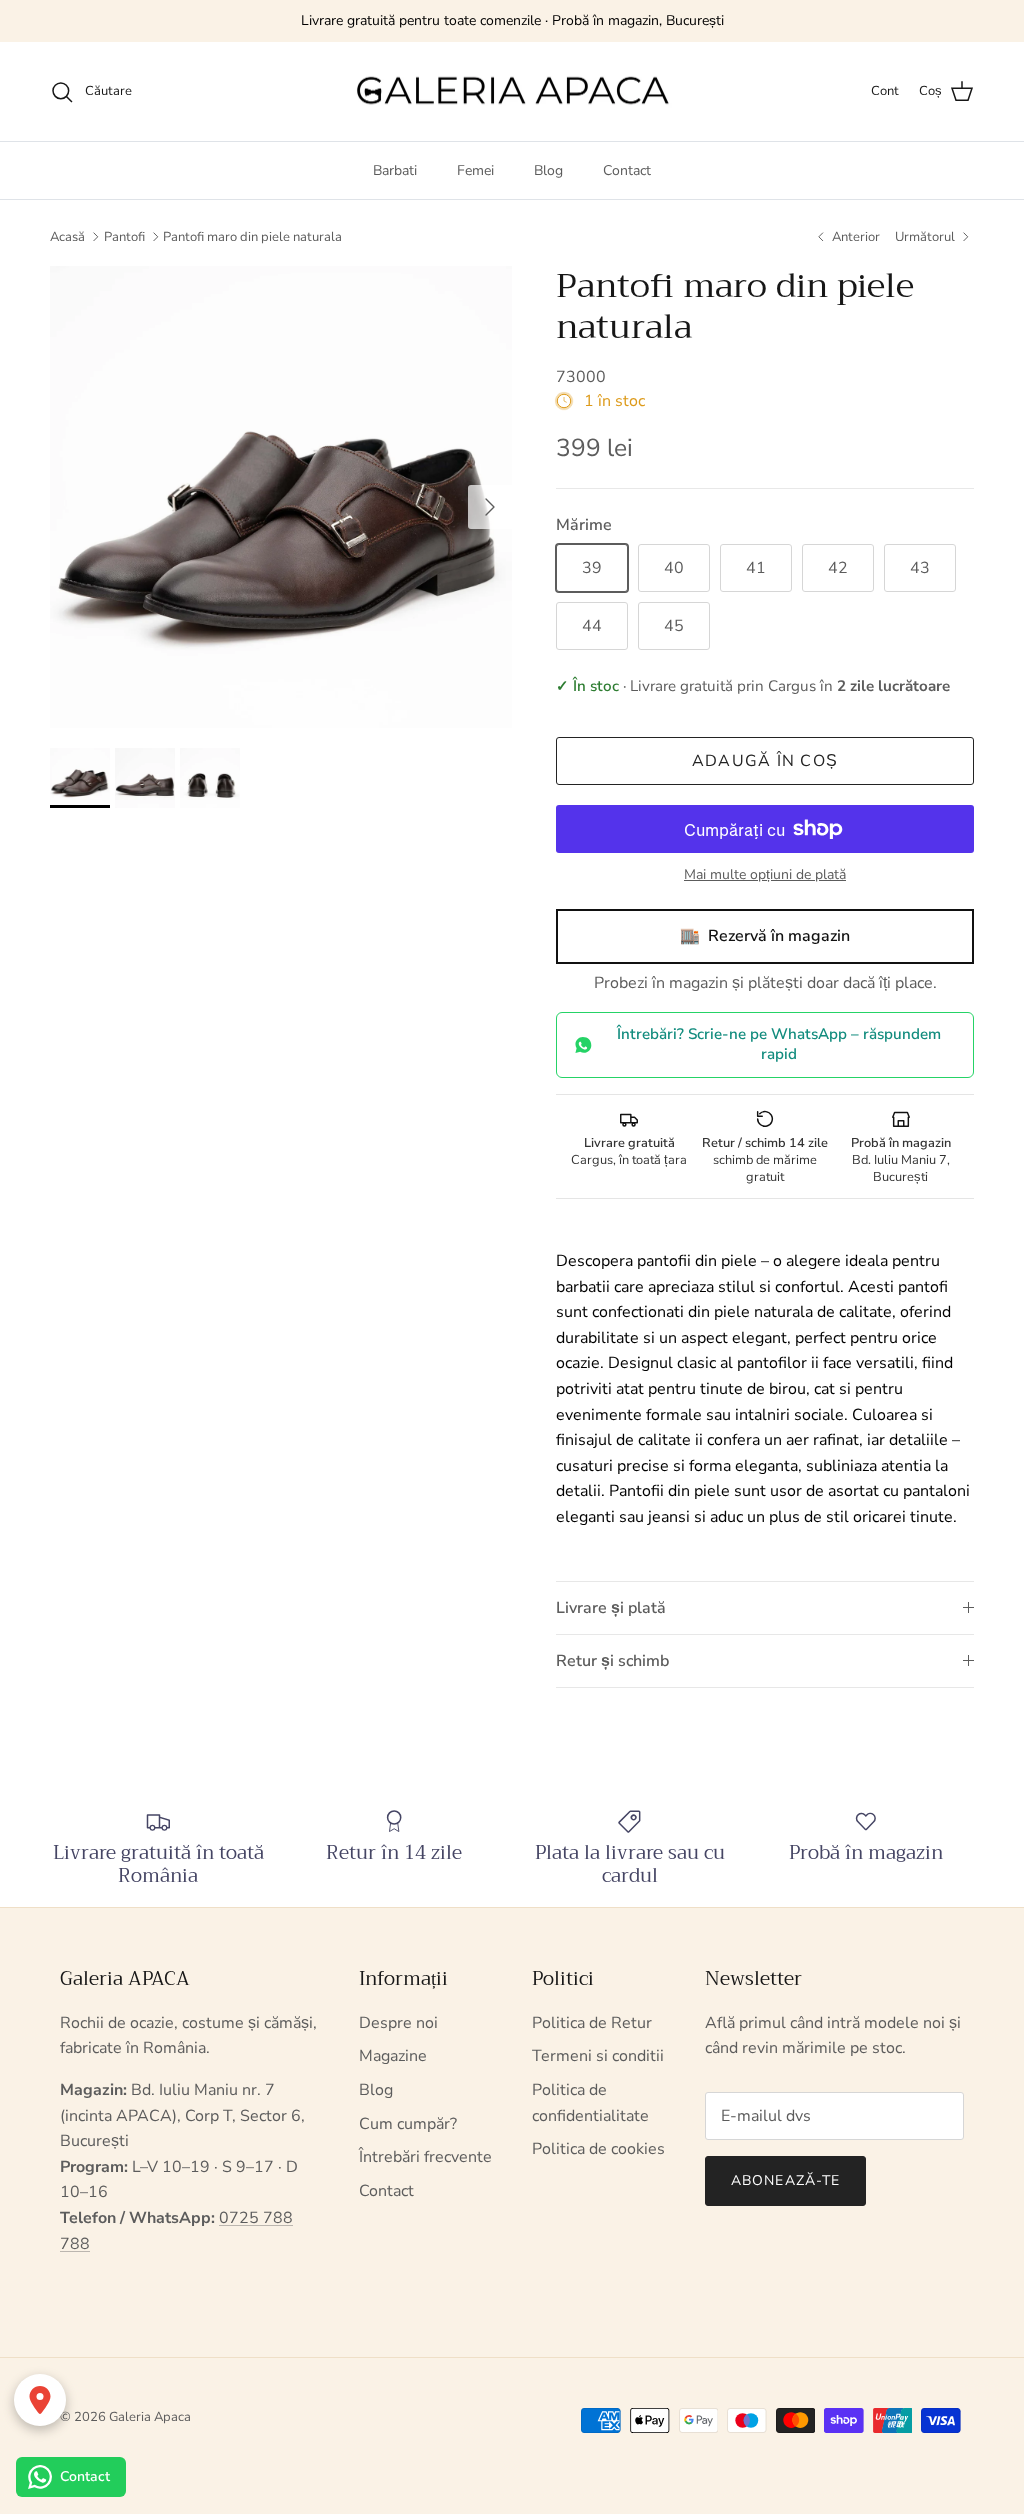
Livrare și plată (611, 1608)
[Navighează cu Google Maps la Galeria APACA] (40, 2400)
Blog (548, 170)
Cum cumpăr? (408, 2124)
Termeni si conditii (598, 2056)
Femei (475, 170)
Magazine (393, 2056)
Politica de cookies (598, 2149)
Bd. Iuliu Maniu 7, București (901, 1159)
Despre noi (398, 2023)
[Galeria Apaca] (512, 92)
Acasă (67, 237)
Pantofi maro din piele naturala (252, 237)
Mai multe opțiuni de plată (765, 875)
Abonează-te (785, 2180)
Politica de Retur (592, 2023)
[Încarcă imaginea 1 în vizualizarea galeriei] (281, 497)
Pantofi (124, 237)
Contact (627, 170)
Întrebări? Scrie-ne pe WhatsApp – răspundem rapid (779, 1044)
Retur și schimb (612, 1661)
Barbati (395, 170)
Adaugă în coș (765, 761)
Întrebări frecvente (425, 2157)
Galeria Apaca (150, 2417)
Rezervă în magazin (765, 936)
